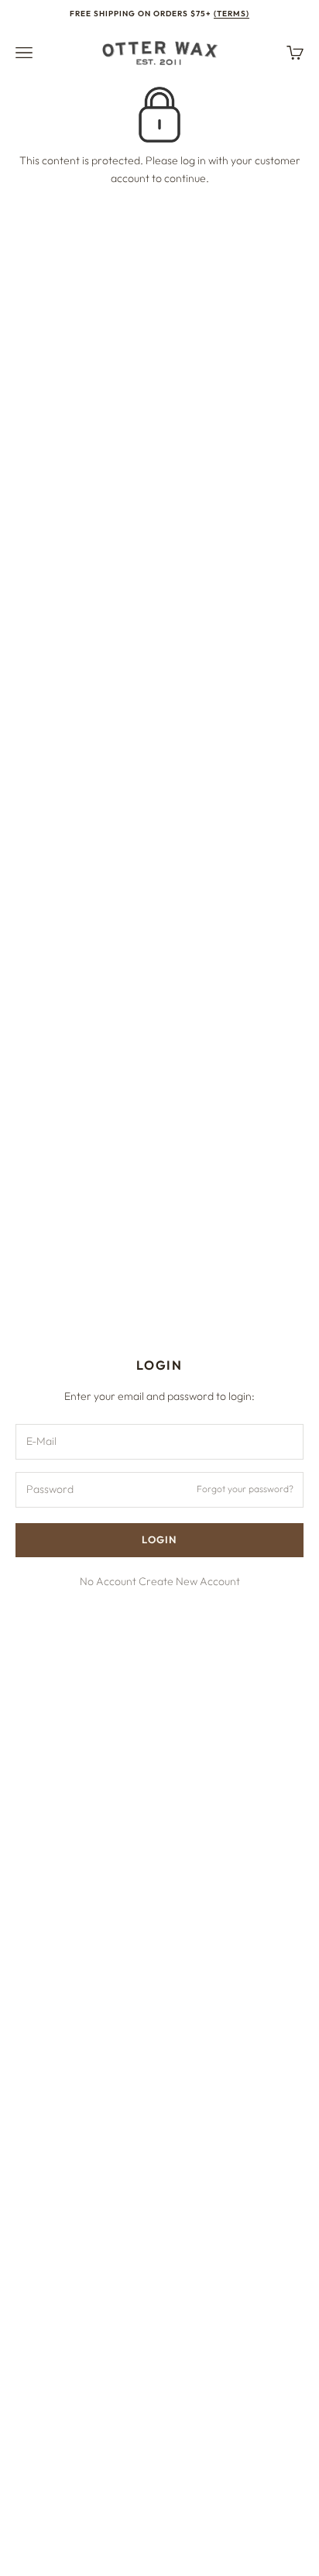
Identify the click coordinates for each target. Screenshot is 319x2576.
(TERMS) (232, 14)
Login (159, 1539)
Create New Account (189, 1581)
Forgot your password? (245, 1489)
